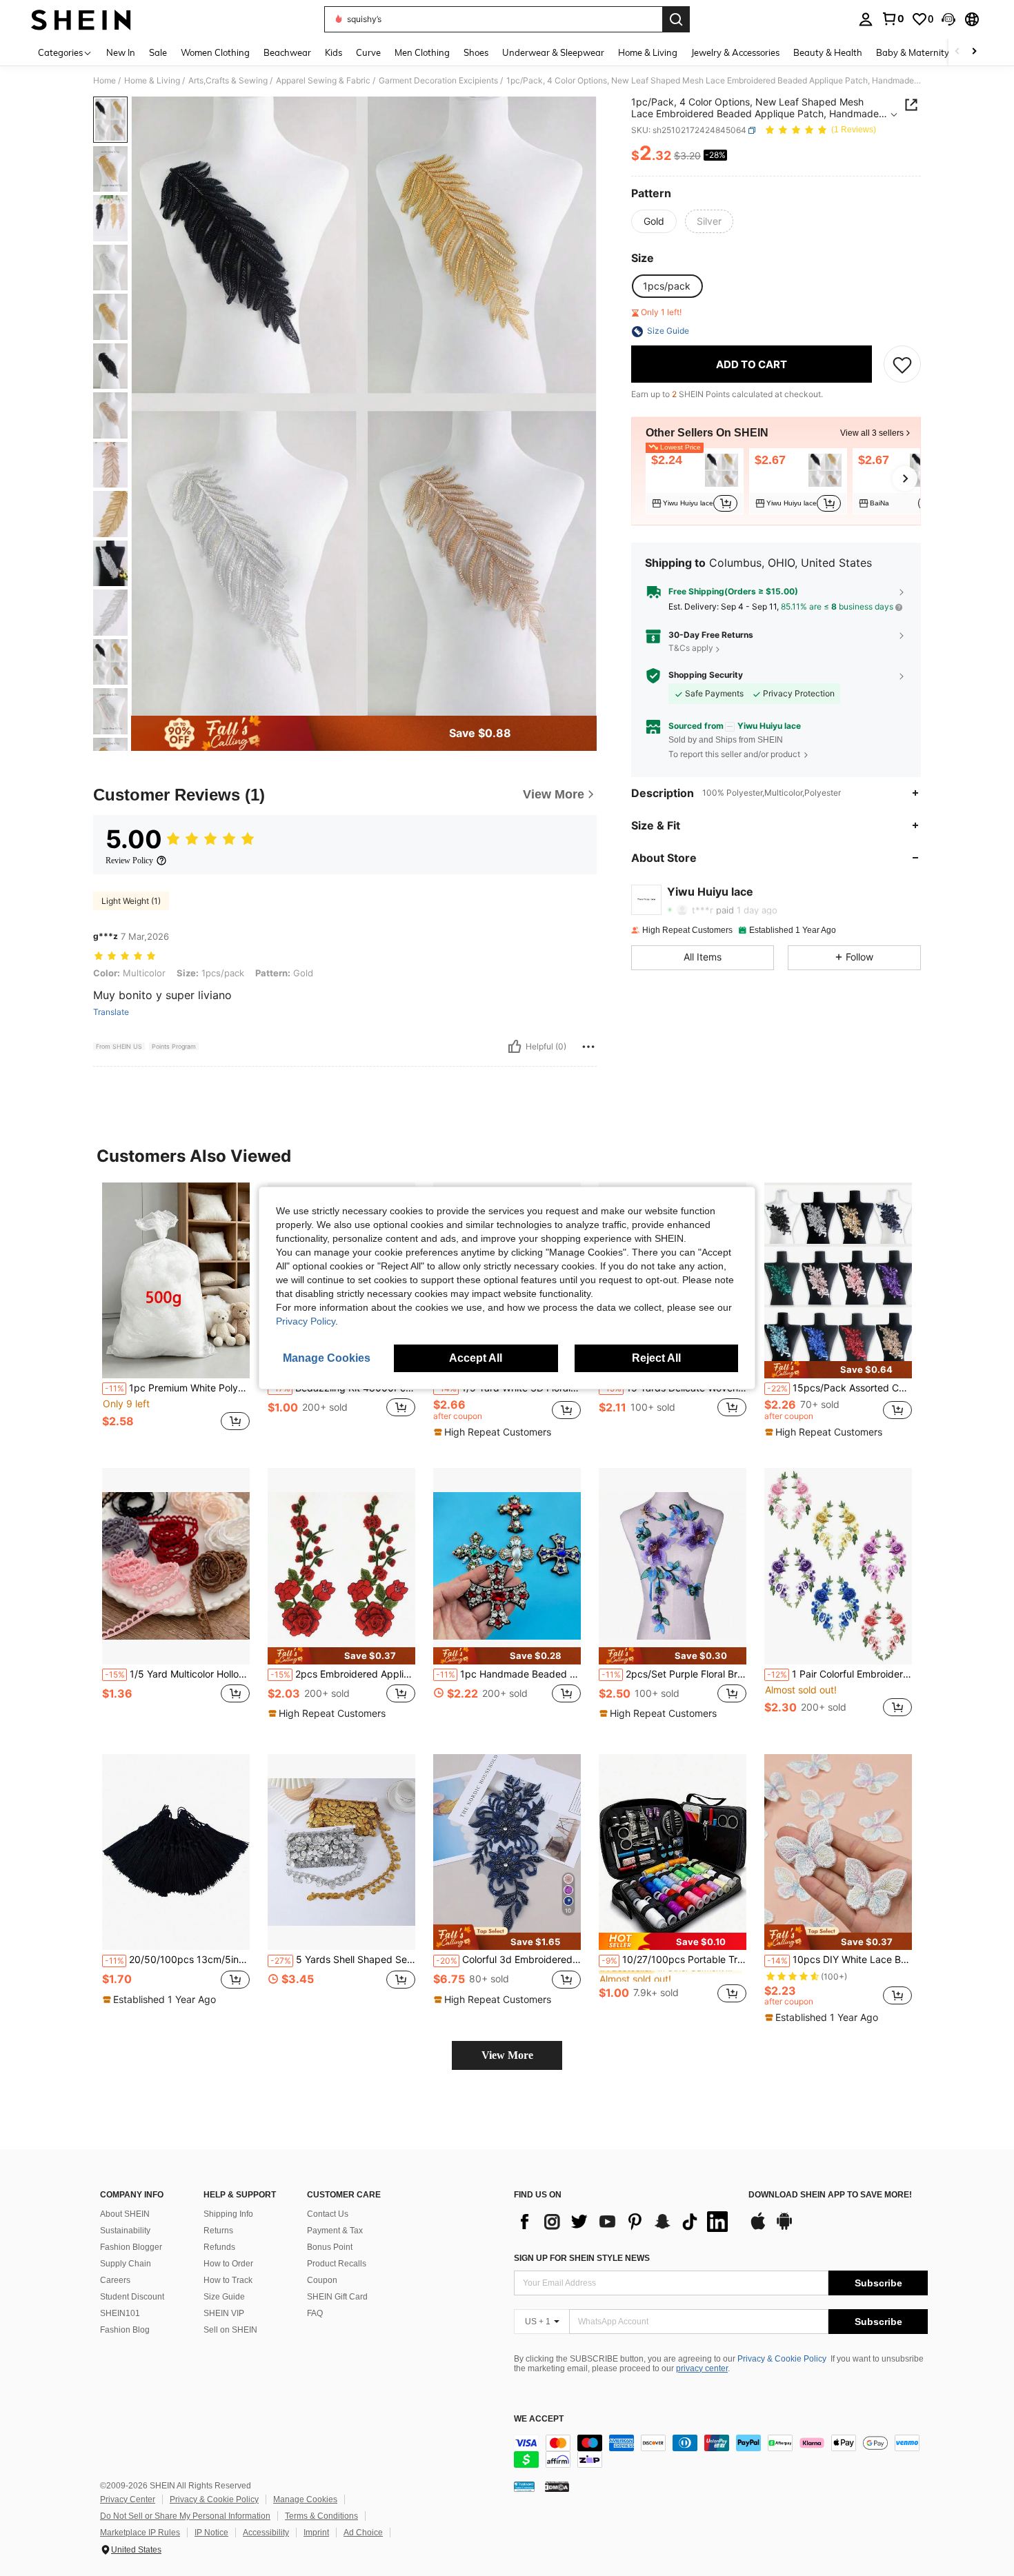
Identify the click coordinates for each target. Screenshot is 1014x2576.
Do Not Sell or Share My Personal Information (185, 2516)
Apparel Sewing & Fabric (323, 81)
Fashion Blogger (131, 2247)
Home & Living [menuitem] (648, 52)
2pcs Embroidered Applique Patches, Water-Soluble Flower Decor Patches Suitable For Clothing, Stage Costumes (343, 1674)
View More (507, 2055)
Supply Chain (126, 2264)
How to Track (228, 2280)
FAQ (315, 2313)
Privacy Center (128, 2499)
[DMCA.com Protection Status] (557, 2486)
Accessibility (266, 2533)
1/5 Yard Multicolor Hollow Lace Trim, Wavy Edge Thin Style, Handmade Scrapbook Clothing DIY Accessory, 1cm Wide (177, 1674)
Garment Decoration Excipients (438, 81)
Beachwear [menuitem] (287, 52)
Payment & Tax (335, 2231)
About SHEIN (125, 2214)
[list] (624, 2222)
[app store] (758, 2228)
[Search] (676, 19)
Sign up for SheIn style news (582, 2258)
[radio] (654, 221)
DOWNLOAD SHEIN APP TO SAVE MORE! (830, 2195)
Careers (115, 2280)
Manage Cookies (305, 2499)
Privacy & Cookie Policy (782, 2359)
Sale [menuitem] (158, 52)
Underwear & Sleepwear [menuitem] (553, 52)
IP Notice (211, 2533)
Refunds (219, 2247)
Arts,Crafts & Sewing (228, 81)
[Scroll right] (974, 52)
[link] (893, 19)
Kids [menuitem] (334, 52)
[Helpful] (515, 1047)
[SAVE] (902, 365)
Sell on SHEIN (230, 2330)
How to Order (228, 2264)
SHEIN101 (120, 2313)
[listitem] (695, 481)
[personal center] (866, 19)
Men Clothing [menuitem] (422, 52)
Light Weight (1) (131, 901)
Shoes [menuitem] (476, 52)
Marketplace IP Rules (140, 2533)
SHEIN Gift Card (337, 2297)
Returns (218, 2231)
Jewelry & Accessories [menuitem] (735, 52)
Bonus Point (330, 2247)
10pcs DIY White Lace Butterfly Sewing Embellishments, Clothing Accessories (839, 1960)
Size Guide (224, 2297)
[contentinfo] (721, 2451)
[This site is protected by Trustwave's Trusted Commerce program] (524, 2486)
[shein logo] (81, 19)
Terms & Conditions (321, 2516)
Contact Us (328, 2214)
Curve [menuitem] (368, 52)
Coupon (322, 2280)
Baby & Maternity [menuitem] (913, 52)
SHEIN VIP (224, 2313)
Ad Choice (363, 2533)
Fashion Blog (125, 2330)
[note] (494, 1432)
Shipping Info (228, 2214)
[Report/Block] (588, 1047)
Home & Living (152, 81)
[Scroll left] (957, 52)
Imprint (316, 2533)
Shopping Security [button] (706, 675)
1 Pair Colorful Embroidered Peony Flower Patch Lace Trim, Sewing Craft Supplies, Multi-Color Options (839, 1674)
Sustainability (125, 2231)
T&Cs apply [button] (691, 648)
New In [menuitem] (121, 52)
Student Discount (132, 2297)
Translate (111, 1012)
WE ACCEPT (539, 2419)
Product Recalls (337, 2264)
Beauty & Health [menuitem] (828, 52)
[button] (948, 19)
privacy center (702, 2368)
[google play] (784, 2228)
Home (105, 81)
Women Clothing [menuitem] (215, 52)
